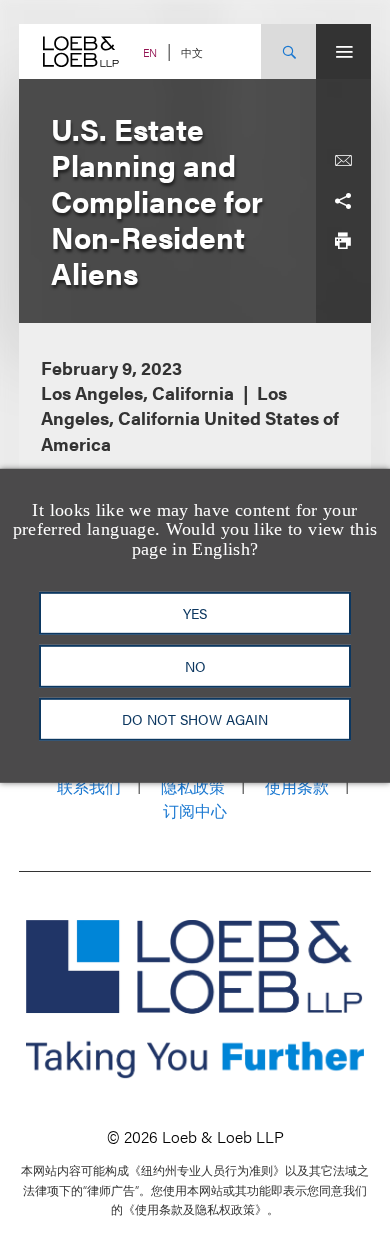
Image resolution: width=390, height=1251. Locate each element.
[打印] (343, 241)
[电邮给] (343, 161)
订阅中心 (195, 810)
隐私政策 (193, 786)
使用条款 (297, 786)
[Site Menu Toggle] (343, 51)
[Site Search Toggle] (288, 51)
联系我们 (89, 786)
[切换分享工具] (343, 201)
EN (150, 52)
